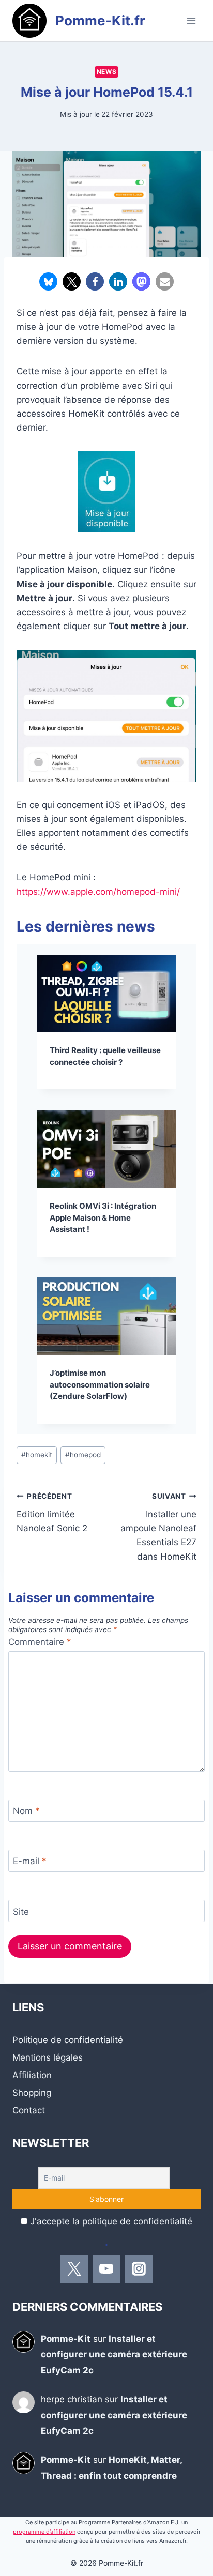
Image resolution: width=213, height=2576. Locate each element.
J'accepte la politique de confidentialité (111, 2221)
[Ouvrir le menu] (191, 20)
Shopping (32, 2093)
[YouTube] (106, 2269)
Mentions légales (48, 2057)
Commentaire (40, 1642)
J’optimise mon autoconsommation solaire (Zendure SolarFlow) (100, 1384)
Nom (26, 1811)
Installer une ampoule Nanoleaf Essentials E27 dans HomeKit (158, 1527)
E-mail (30, 1861)
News (106, 72)
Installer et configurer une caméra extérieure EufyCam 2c (114, 2354)
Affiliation (32, 2075)
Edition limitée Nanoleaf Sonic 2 (52, 1513)
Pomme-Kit (66, 2339)
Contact (29, 2110)
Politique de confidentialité (68, 2040)
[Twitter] (74, 2269)
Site (21, 1912)
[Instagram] (139, 2269)
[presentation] (106, 994)
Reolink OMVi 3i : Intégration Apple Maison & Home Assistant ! (103, 1217)
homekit (37, 1455)
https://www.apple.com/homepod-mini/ (98, 892)
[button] (48, 281)
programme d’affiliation (44, 2532)
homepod (83, 1455)
